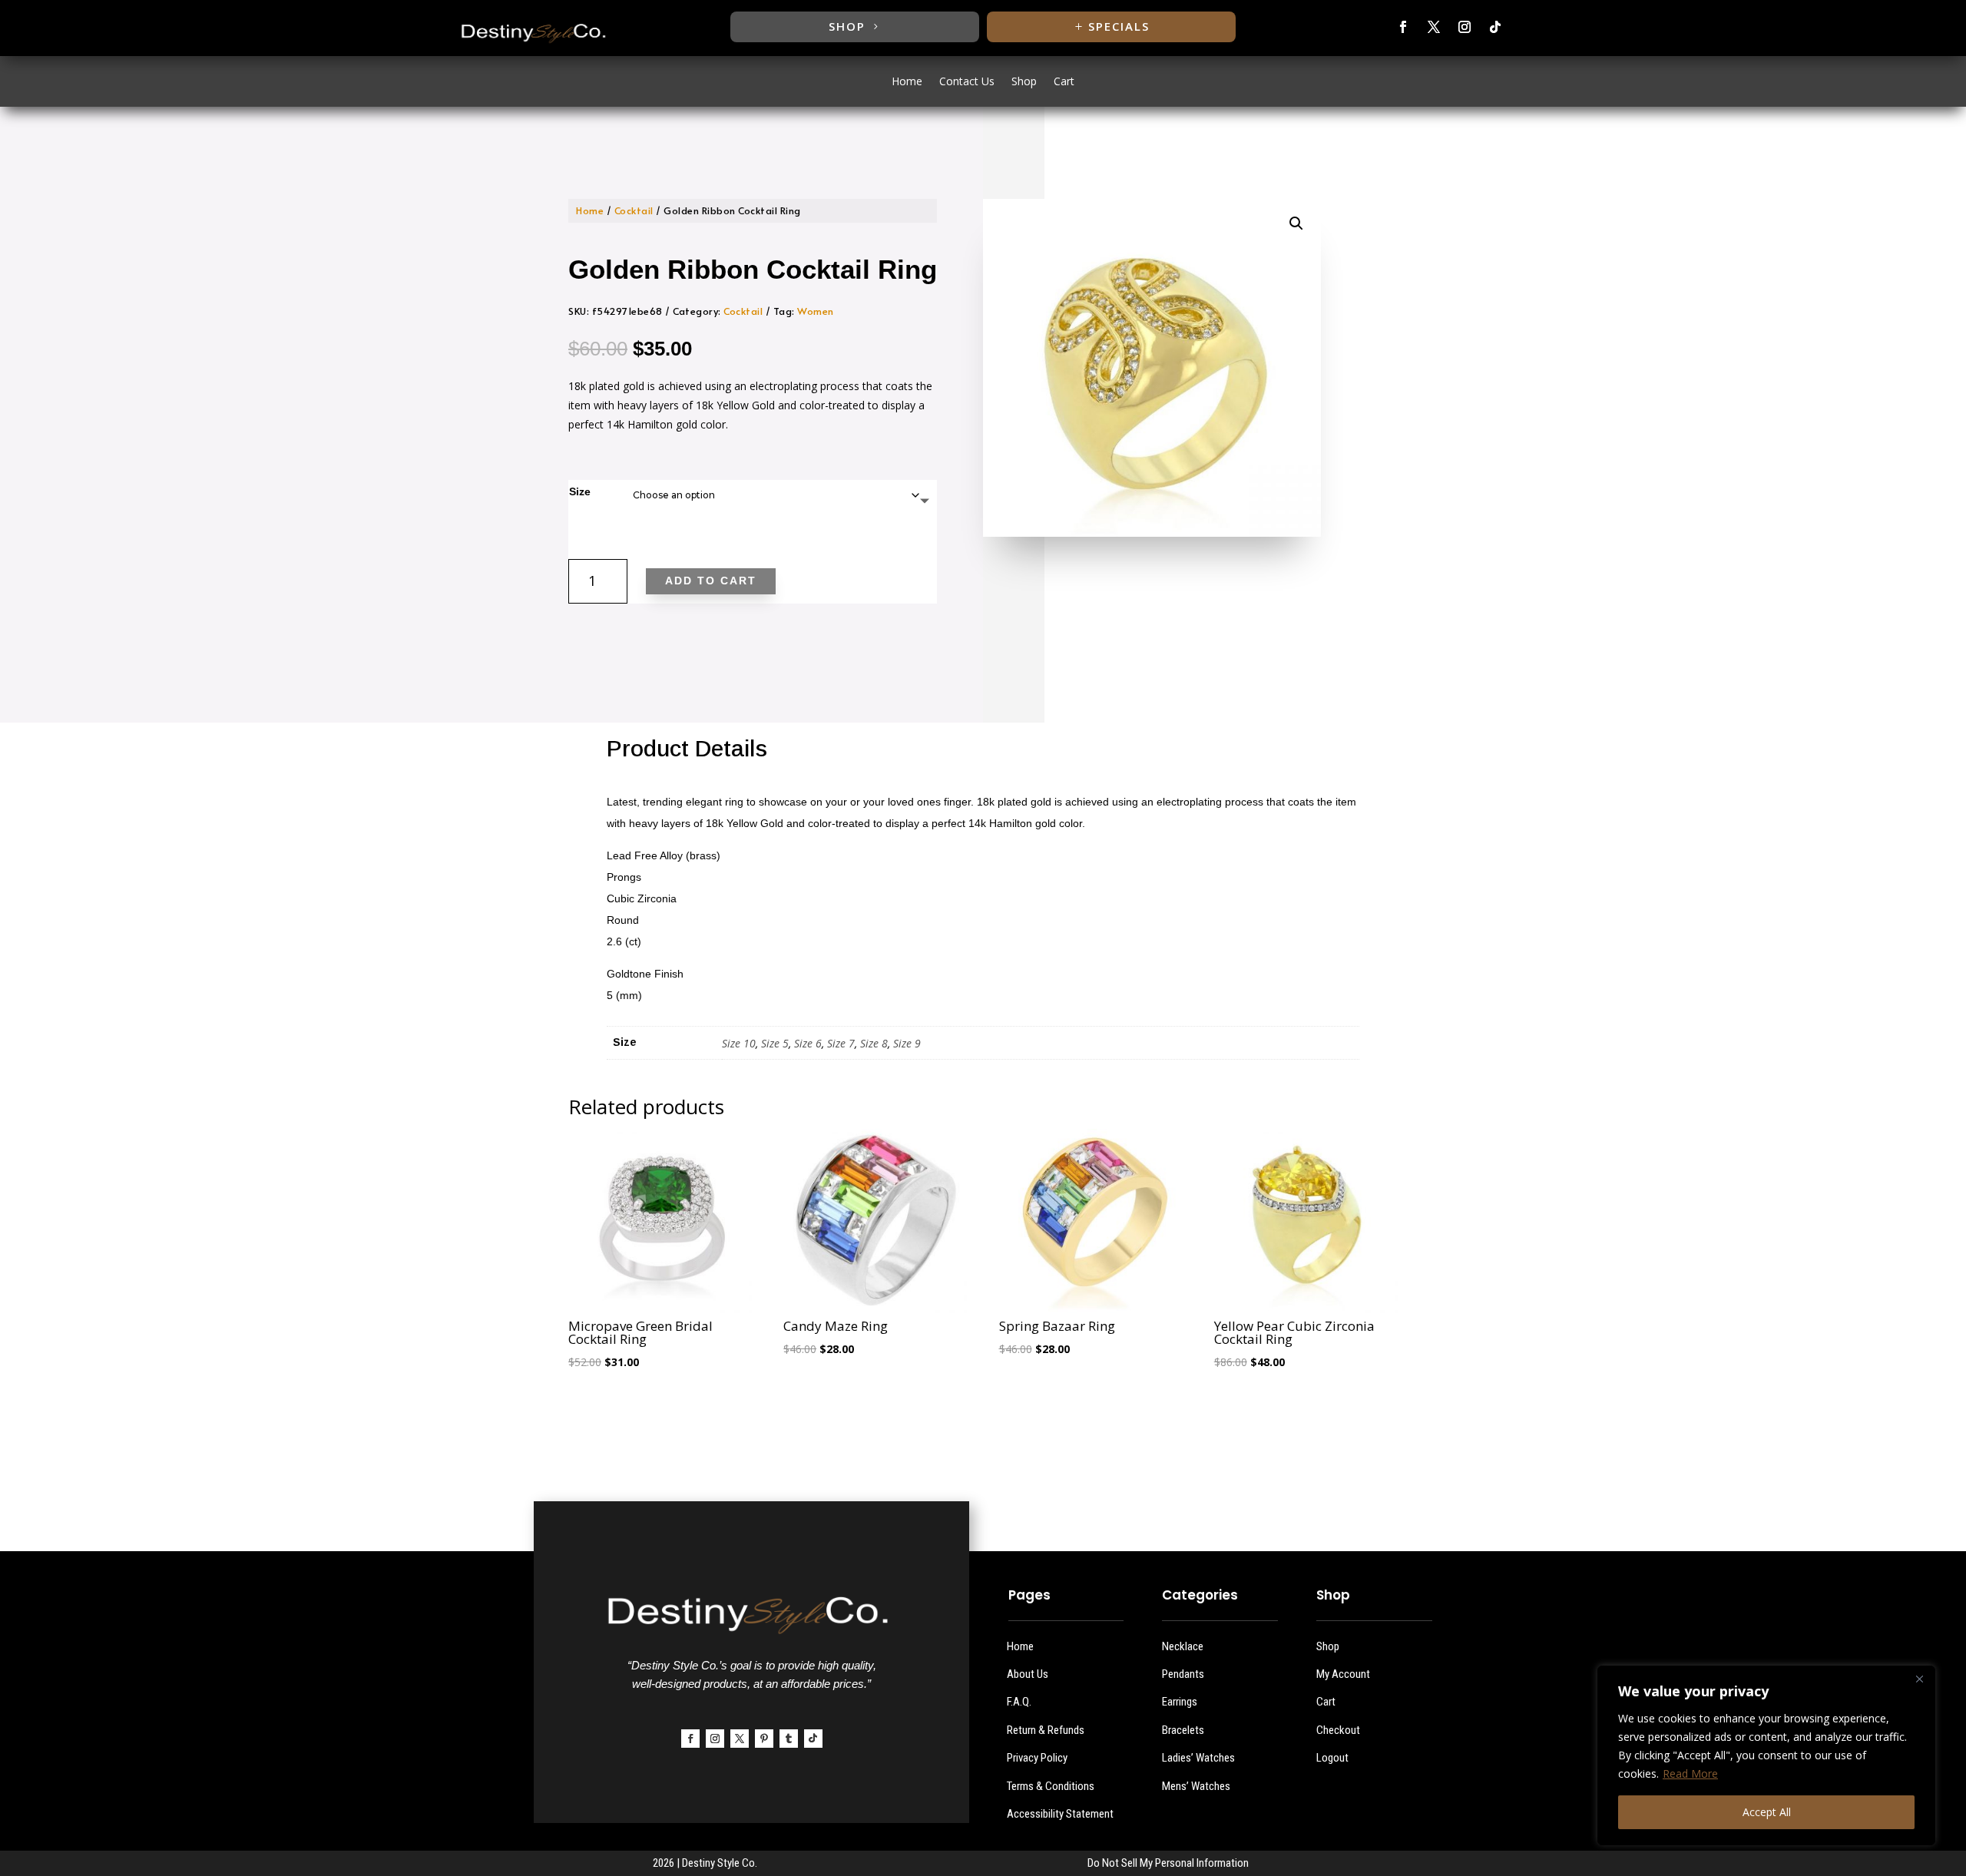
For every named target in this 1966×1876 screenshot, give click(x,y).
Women (816, 311)
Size (580, 491)
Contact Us (967, 82)
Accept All (1767, 1812)
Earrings (1180, 1702)
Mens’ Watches (1196, 1786)
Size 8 (874, 1043)
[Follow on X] (1434, 27)
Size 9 (907, 1043)
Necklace (1183, 1646)
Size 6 (808, 1043)
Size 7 (841, 1043)
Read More (1690, 1773)
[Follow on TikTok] (1495, 27)
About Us (1028, 1674)
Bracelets (1183, 1730)
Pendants (1183, 1674)
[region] (1766, 1755)
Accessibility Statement (1060, 1814)
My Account (1343, 1674)
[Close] (1919, 1679)
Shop (847, 26)
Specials (1119, 26)
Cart (1064, 82)
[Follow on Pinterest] (764, 1739)
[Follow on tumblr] (789, 1739)
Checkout (1338, 1730)
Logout (1332, 1758)
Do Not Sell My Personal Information (1168, 1863)
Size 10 (739, 1043)
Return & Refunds (1046, 1730)
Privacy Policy (1037, 1758)
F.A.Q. (1019, 1702)
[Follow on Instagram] (1465, 27)
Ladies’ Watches (1198, 1758)
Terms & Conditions (1051, 1786)
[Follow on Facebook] (1403, 27)
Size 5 (775, 1043)
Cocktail (634, 210)
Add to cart (711, 581)
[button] (1296, 223)
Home (907, 82)
